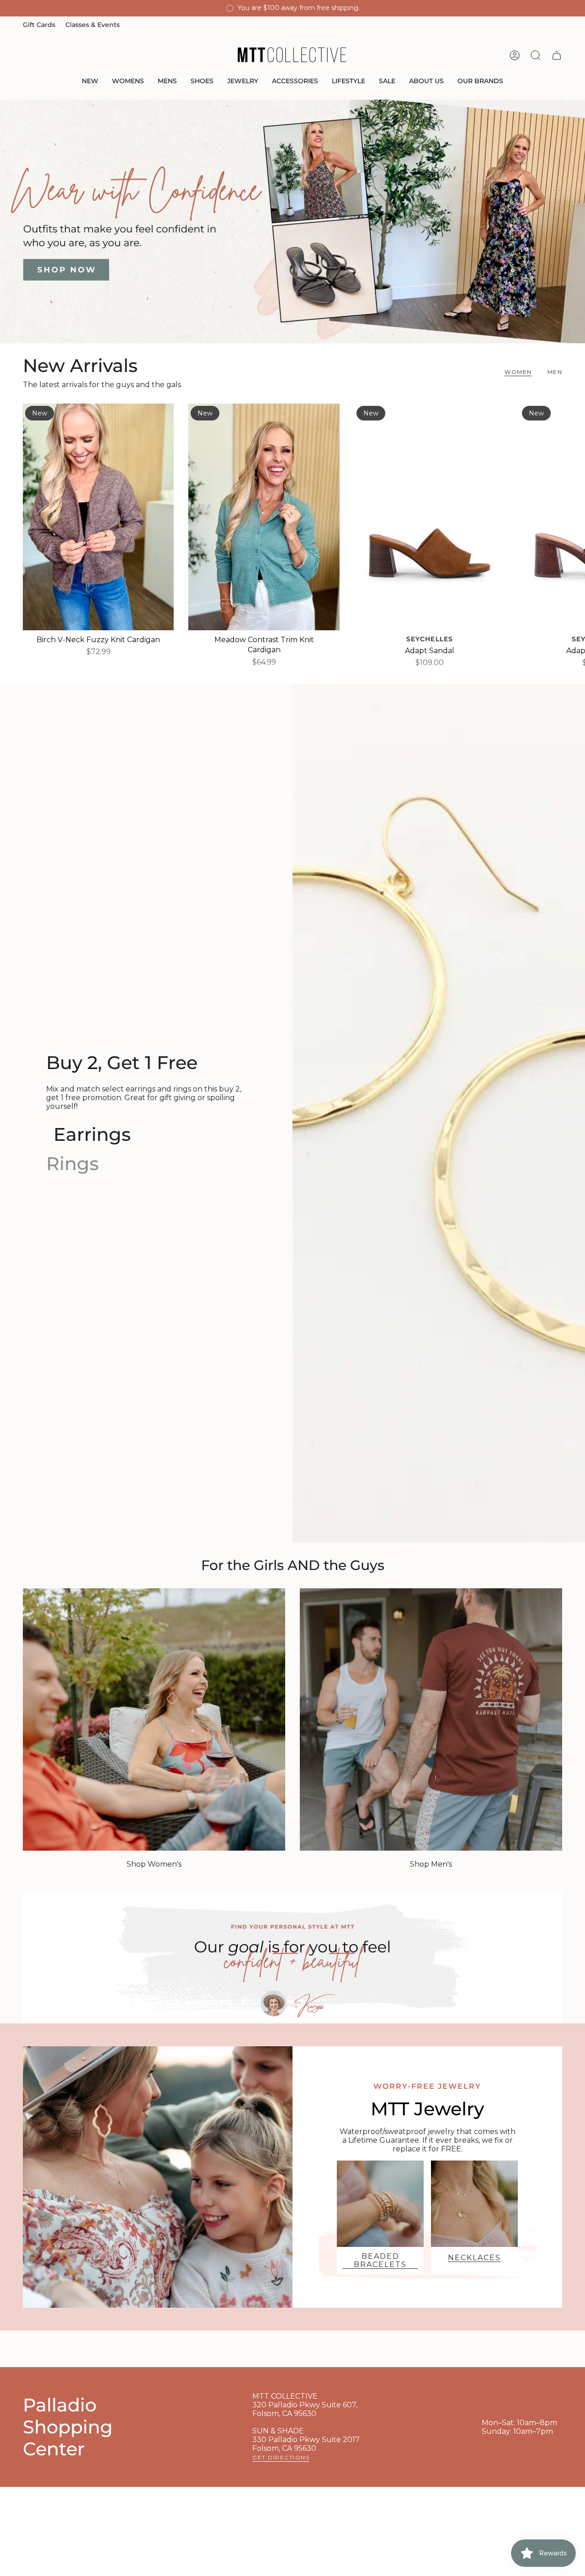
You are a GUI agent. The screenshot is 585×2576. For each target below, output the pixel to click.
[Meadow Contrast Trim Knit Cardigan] (264, 517)
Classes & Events (93, 25)
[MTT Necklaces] (474, 2204)
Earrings (92, 1134)
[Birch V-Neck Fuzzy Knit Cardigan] (98, 517)
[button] (90, 82)
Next (571, 517)
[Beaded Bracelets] (380, 2204)
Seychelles (430, 639)
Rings (72, 1163)
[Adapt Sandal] (430, 517)
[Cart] (557, 55)
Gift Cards (39, 25)
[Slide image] (292, 221)
